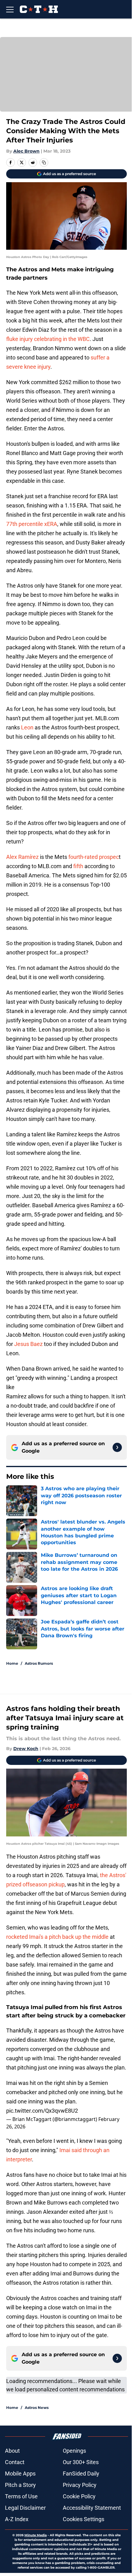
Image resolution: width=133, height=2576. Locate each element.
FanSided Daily (81, 2473)
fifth (78, 866)
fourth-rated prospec (94, 857)
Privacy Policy (80, 2485)
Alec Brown (26, 151)
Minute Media (36, 2535)
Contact (15, 2462)
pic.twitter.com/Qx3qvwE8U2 (42, 2111)
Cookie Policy (79, 2496)
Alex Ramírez (23, 857)
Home (12, 1663)
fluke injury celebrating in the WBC (48, 339)
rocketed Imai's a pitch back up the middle (57, 1937)
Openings (74, 2451)
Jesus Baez (29, 1344)
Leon (28, 727)
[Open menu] (10, 9)
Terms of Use (21, 2496)
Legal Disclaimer (25, 2508)
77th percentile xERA (32, 524)
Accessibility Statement (92, 2508)
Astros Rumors (39, 1663)
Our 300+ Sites (81, 2462)
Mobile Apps (20, 2473)
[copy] (44, 162)
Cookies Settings (84, 2519)
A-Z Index (17, 2519)
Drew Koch (26, 1749)
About (12, 2451)
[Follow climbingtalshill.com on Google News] (117, 1447)
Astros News (37, 2408)
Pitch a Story (20, 2485)
